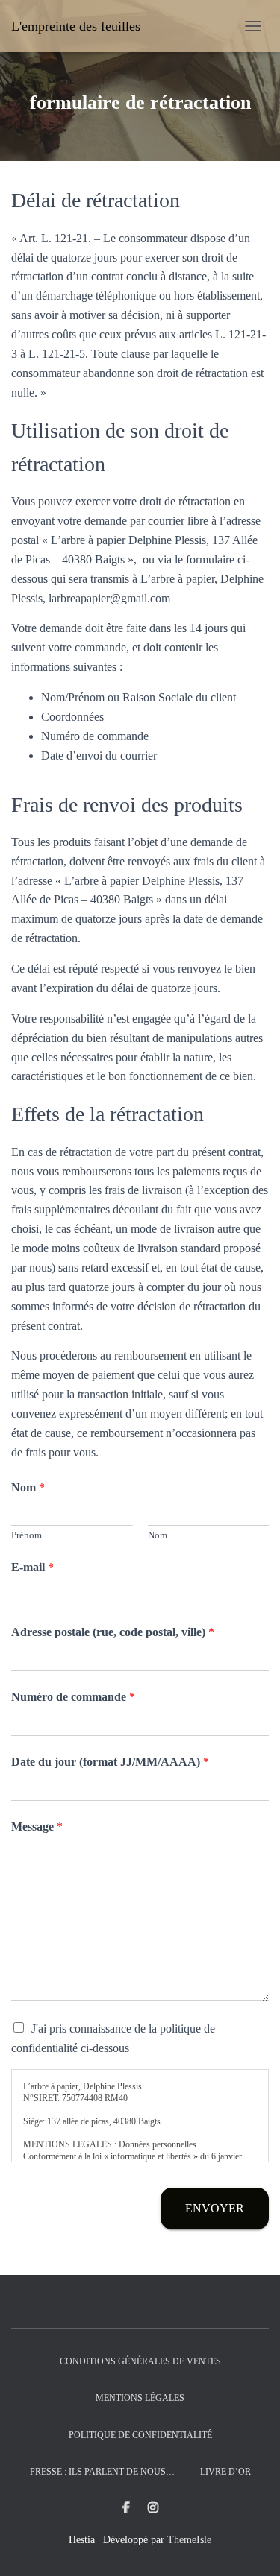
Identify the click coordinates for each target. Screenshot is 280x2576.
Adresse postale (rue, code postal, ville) (113, 1632)
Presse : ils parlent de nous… (102, 2472)
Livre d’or (225, 2472)
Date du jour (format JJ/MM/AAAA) (110, 1762)
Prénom (27, 1535)
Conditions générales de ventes (140, 2361)
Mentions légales (140, 2398)
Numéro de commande (73, 1697)
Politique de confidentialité (140, 2435)
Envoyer (215, 2208)
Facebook (126, 2508)
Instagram (153, 2508)
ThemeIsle (189, 2540)
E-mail (32, 1567)
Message (37, 1827)
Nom (28, 1487)
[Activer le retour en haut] (251, 2546)
